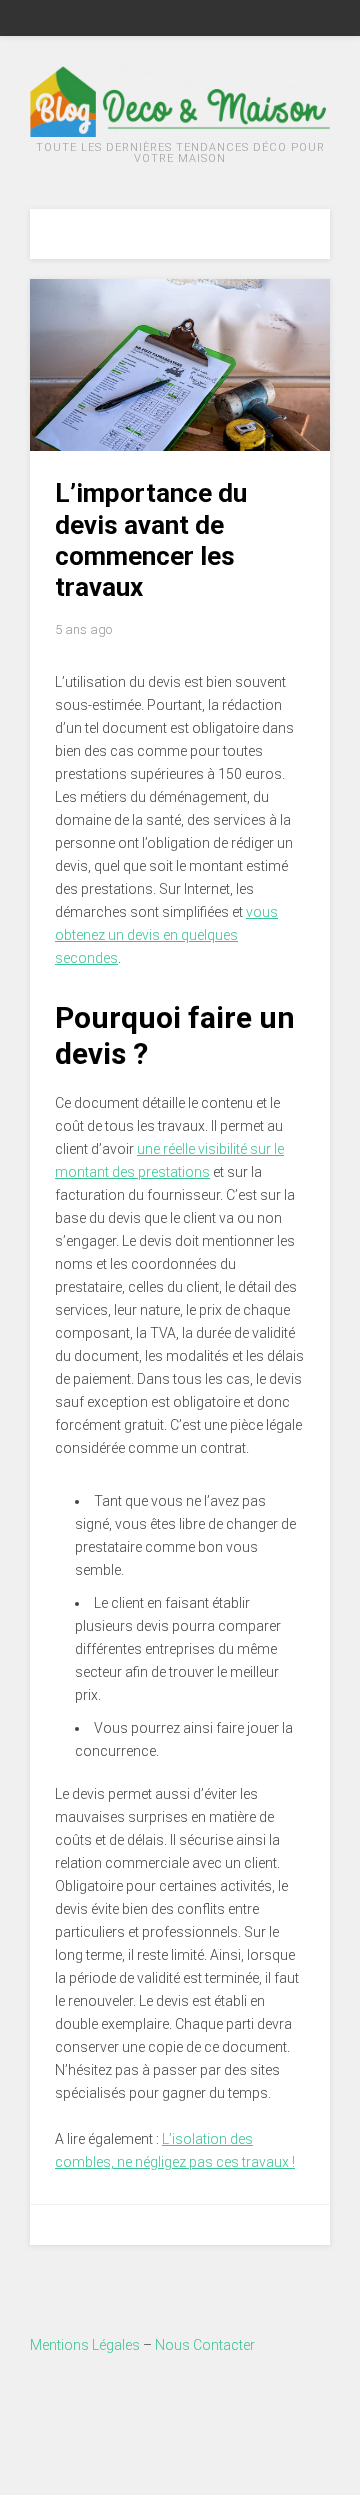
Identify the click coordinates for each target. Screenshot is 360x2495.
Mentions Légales (85, 2345)
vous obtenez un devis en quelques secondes (166, 935)
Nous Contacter (205, 2345)
